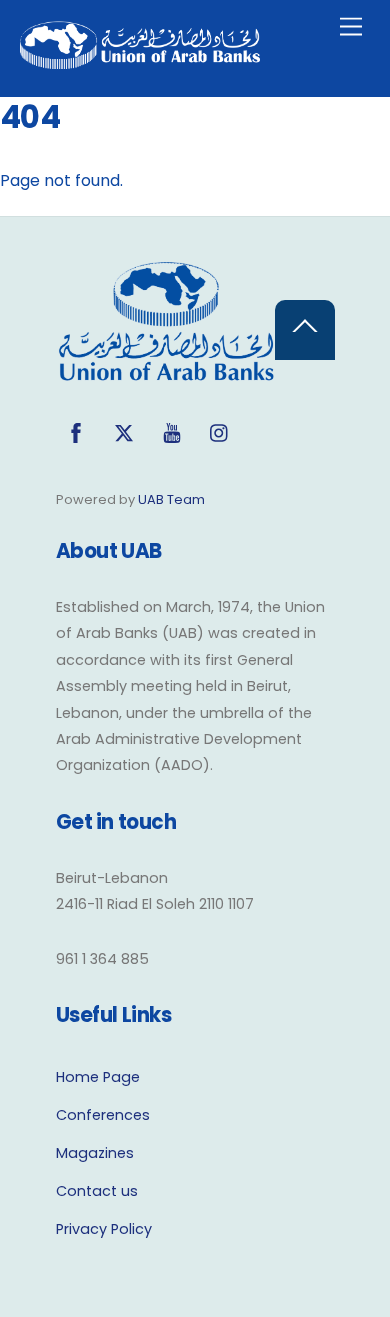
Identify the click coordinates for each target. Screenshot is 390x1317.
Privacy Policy (104, 1229)
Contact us (97, 1191)
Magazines (95, 1153)
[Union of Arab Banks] (140, 60)
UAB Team (171, 499)
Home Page (98, 1077)
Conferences (103, 1115)
